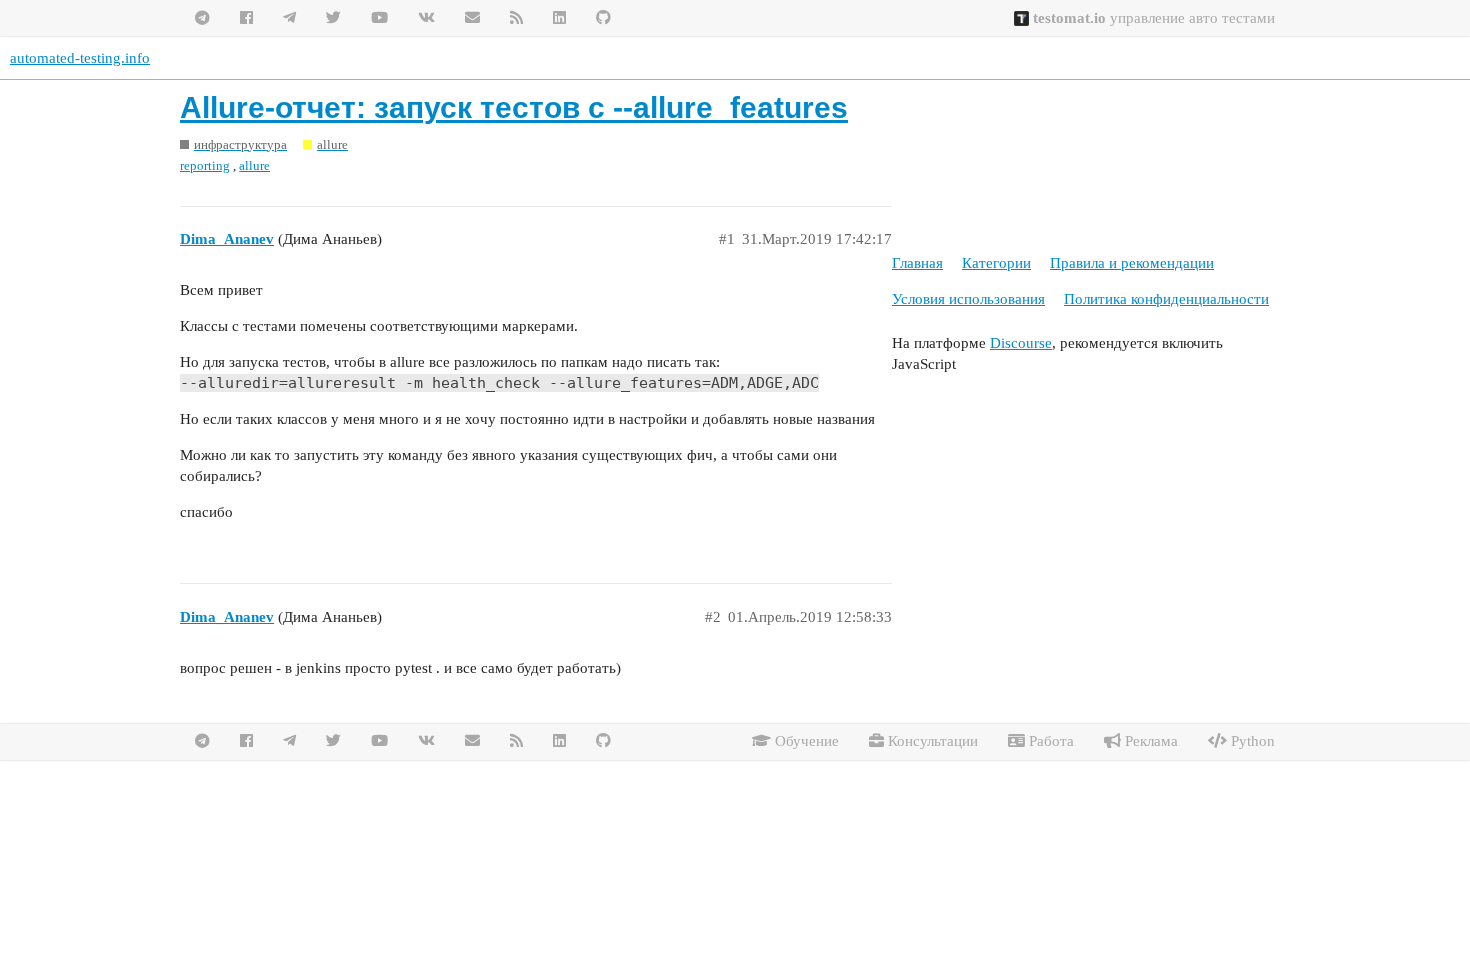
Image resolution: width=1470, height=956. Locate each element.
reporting (205, 165)
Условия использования (968, 299)
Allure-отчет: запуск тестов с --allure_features (514, 107)
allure (254, 165)
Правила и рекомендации (1132, 263)
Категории (996, 263)
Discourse (1021, 343)
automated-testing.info (80, 58)
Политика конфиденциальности (1166, 299)
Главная (917, 263)
